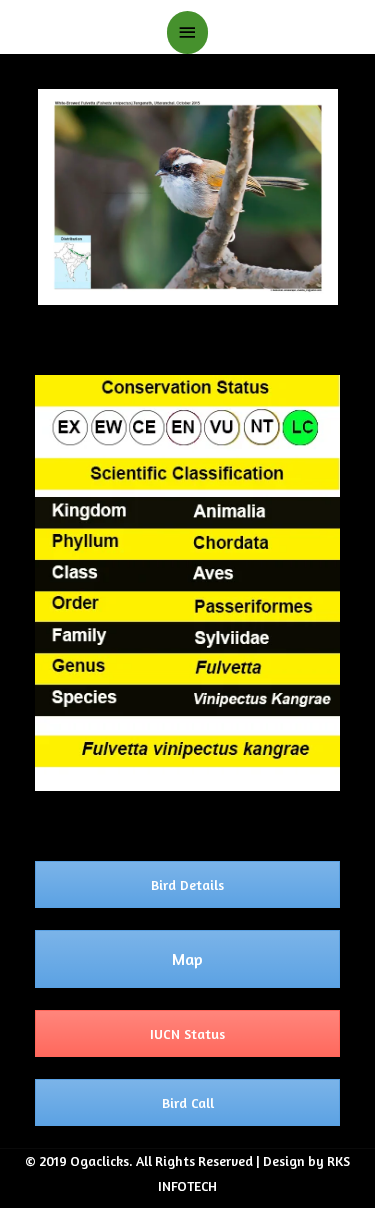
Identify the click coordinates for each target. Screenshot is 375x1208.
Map (187, 959)
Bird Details (187, 884)
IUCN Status (187, 1033)
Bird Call (188, 1102)
